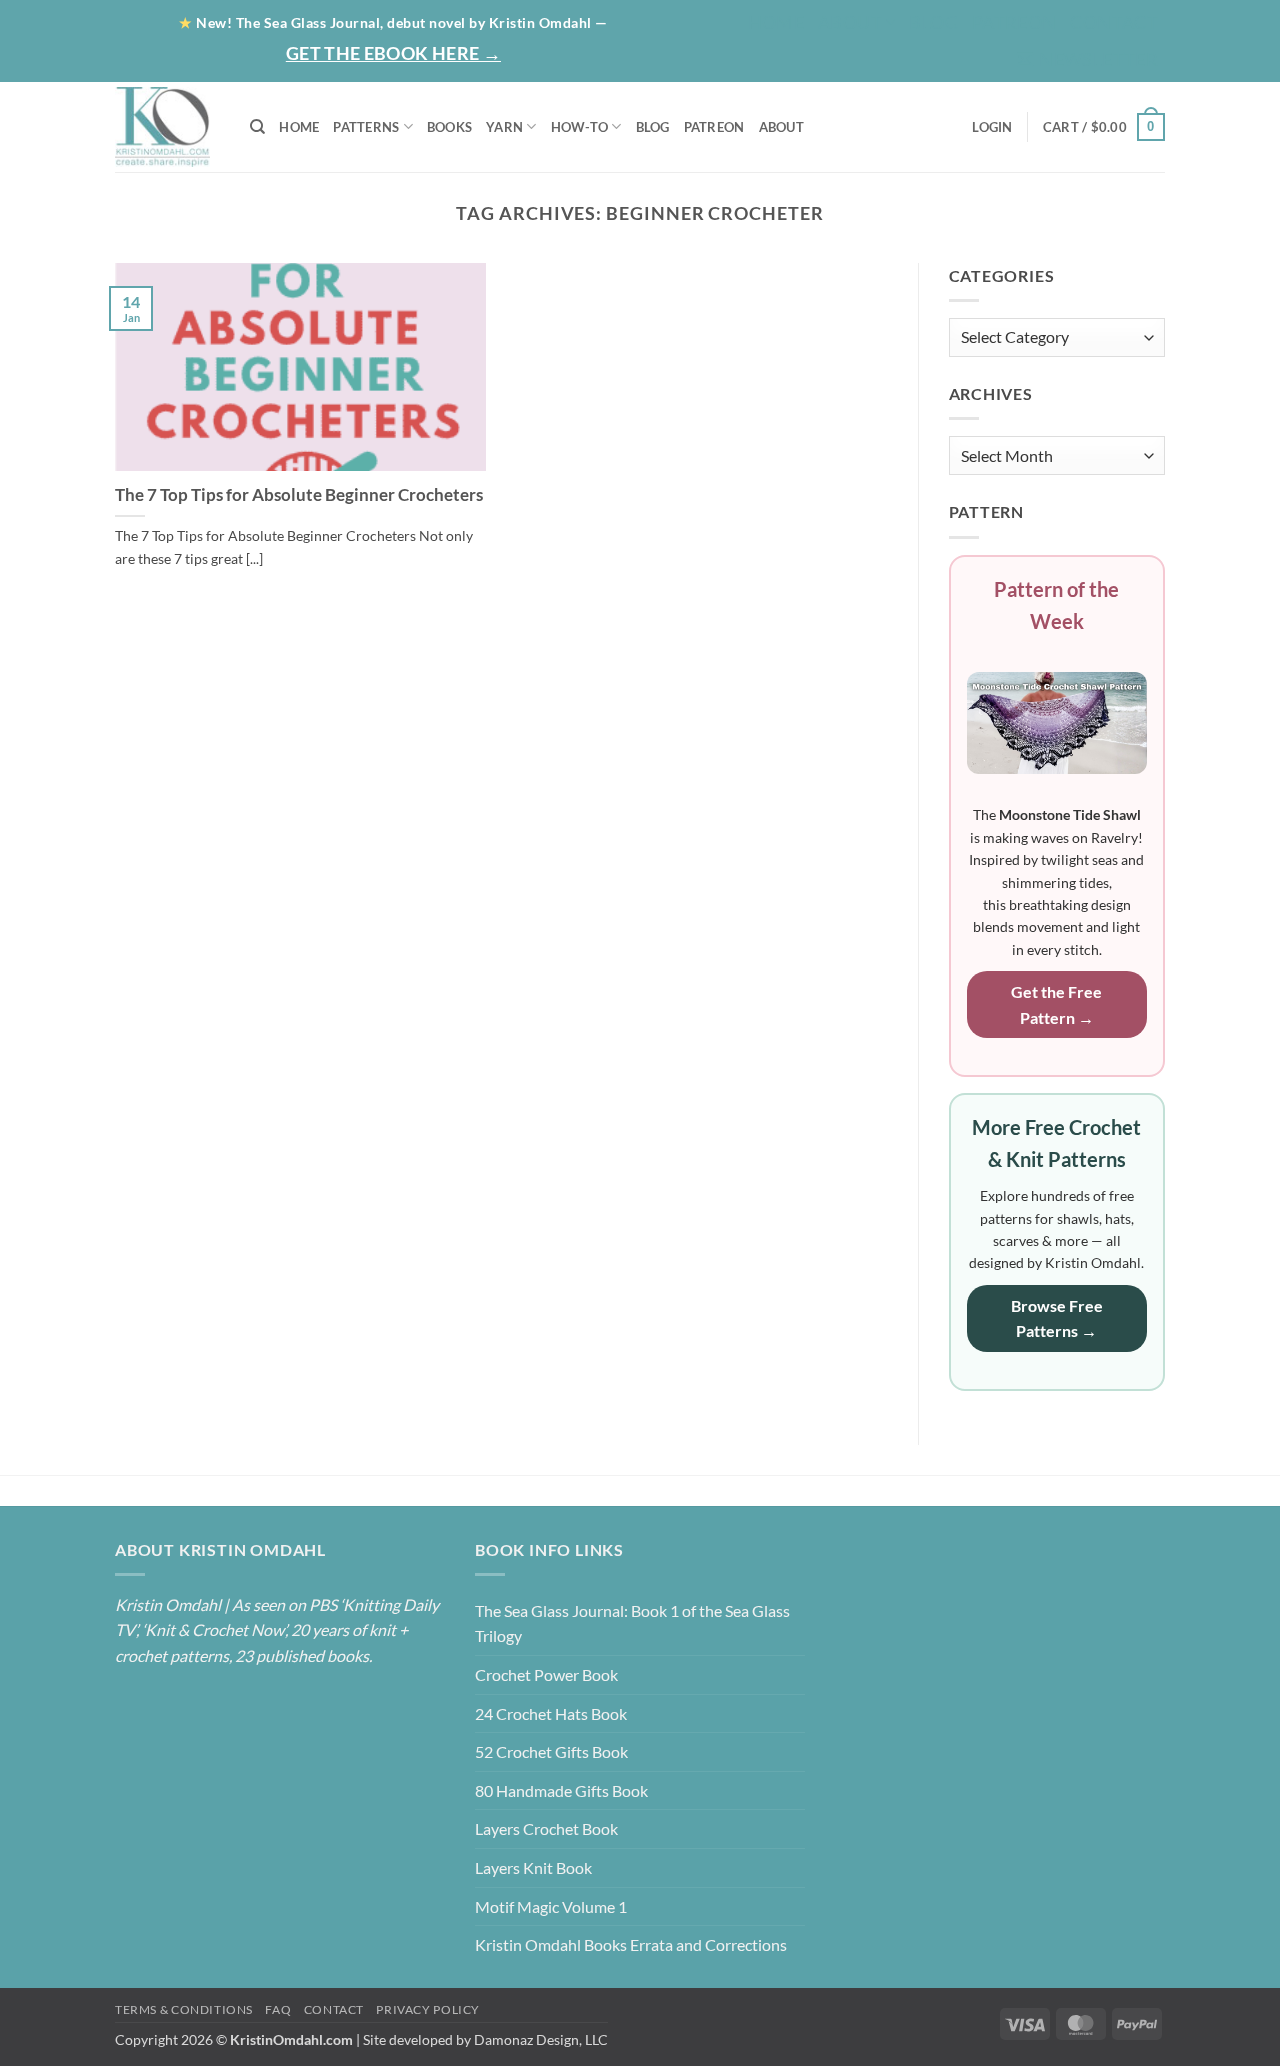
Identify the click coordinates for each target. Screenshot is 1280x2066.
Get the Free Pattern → (1056, 1004)
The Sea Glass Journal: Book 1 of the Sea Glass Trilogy (632, 1623)
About (850, 22)
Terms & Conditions (184, 2009)
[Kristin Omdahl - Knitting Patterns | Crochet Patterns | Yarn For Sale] (167, 127)
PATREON (714, 127)
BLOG (933, 22)
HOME (299, 127)
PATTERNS (366, 127)
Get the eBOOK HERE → (393, 53)
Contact (1114, 22)
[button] (1087, 59)
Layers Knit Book (533, 1867)
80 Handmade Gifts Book (561, 1790)
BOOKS (449, 127)
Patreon (1014, 22)
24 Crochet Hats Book (551, 1713)
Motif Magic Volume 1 (551, 1906)
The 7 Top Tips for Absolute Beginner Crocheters (299, 495)
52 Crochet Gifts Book (551, 1751)
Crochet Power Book (546, 1674)
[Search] (257, 127)
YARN (504, 127)
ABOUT (781, 127)
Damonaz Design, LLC (541, 2039)
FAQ (278, 2009)
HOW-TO (580, 127)
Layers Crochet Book (546, 1828)
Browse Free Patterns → (1057, 1318)
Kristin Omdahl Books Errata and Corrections (631, 1944)
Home (776, 22)
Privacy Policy (428, 2009)
